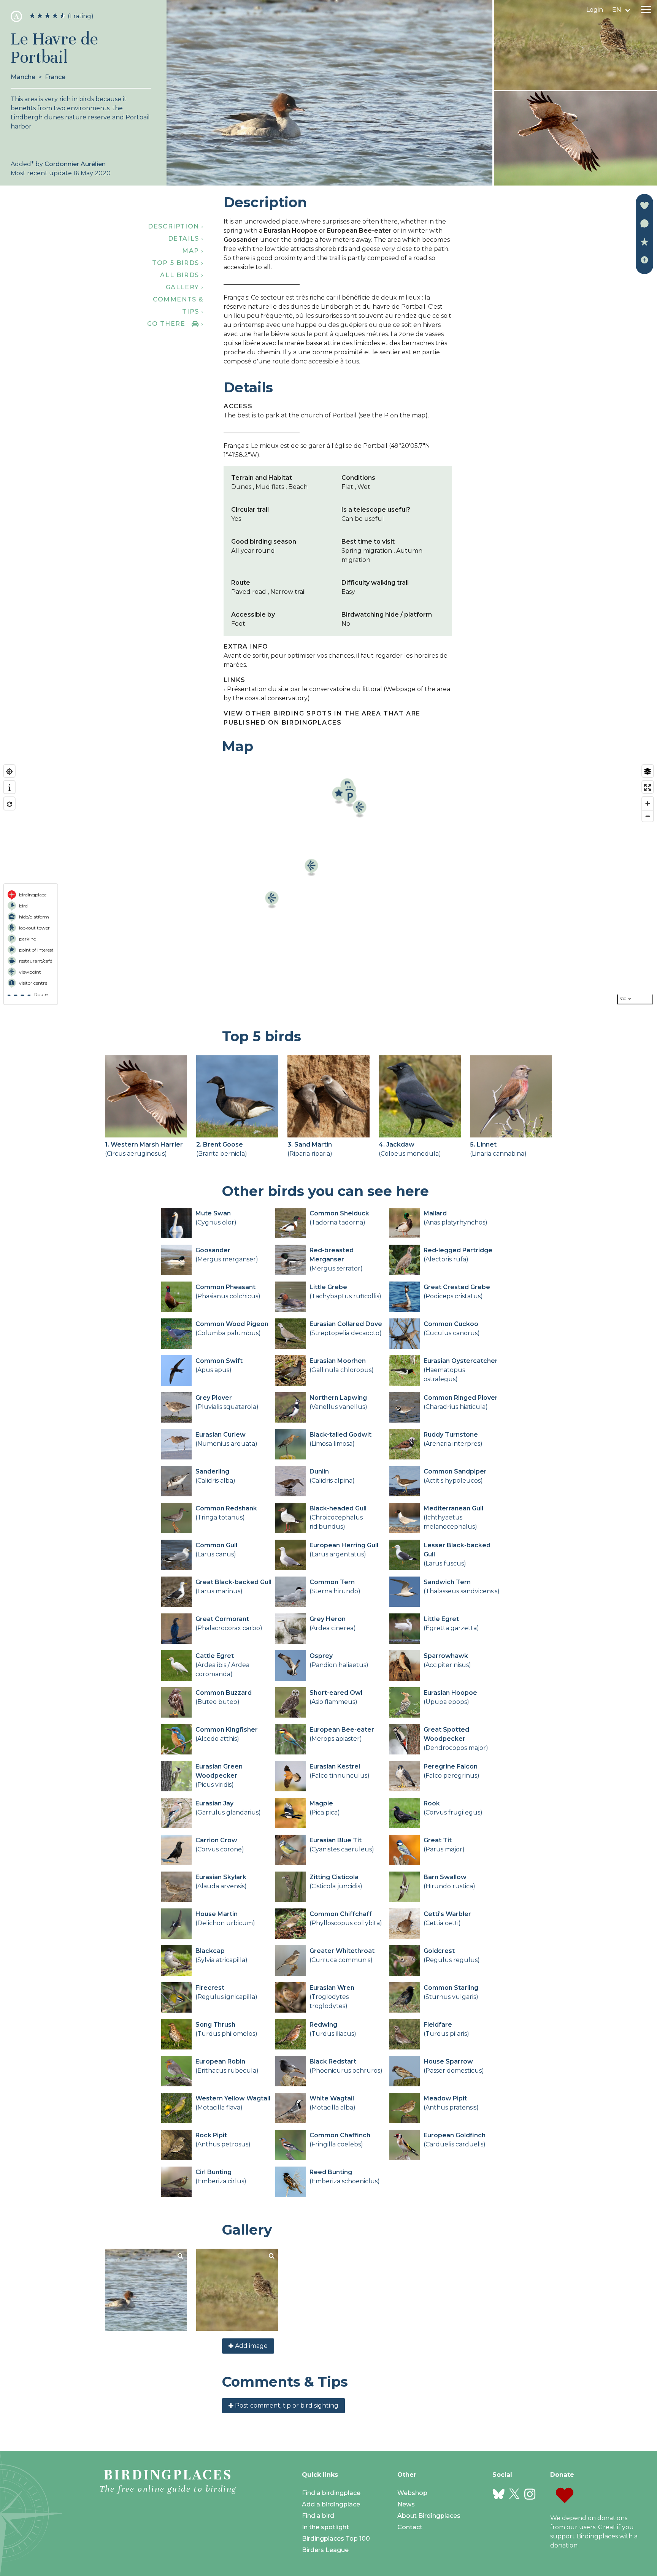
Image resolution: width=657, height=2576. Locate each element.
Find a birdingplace (331, 2493)
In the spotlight (325, 2527)
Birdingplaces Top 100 (336, 2539)
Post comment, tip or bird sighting (286, 2405)
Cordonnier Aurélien (75, 164)
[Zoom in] (648, 803)
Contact (410, 2527)
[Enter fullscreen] (648, 788)
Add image (251, 2346)
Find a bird (318, 2516)
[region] (328, 885)
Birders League (325, 2550)
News (406, 2504)
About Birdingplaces (429, 2516)
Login (595, 10)
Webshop (412, 2493)
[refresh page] (9, 804)
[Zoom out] (648, 816)
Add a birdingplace (331, 2504)
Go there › (175, 324)
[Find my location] (9, 772)
